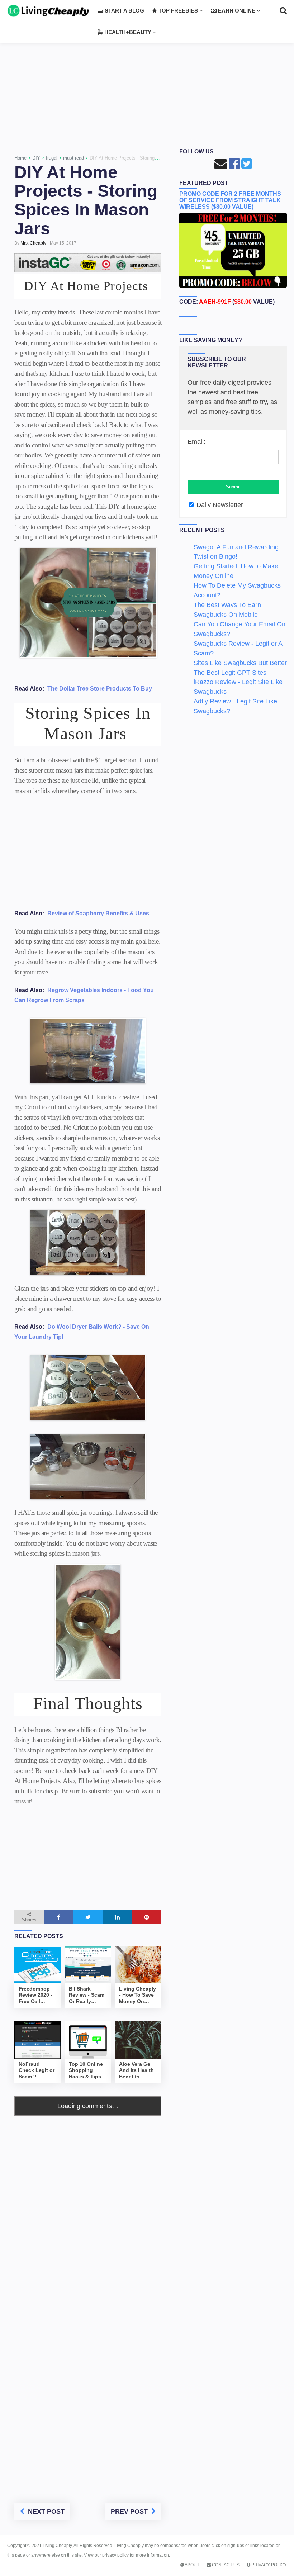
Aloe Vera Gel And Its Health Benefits (136, 2070)
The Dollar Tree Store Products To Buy (100, 689)
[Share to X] (88, 1917)
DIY (36, 158)
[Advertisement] (147, 87)
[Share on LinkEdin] (117, 1917)
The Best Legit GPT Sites (230, 673)
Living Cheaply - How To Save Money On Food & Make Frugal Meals (137, 1996)
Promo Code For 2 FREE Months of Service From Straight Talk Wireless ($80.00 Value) (230, 200)
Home (20, 158)
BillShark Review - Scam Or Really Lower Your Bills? (87, 1996)
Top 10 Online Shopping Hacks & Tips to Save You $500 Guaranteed (86, 2071)
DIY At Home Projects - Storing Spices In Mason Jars (86, 200)
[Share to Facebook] (58, 1917)
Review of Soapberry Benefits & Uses (98, 913)
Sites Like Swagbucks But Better (240, 663)
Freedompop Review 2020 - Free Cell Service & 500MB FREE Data (35, 1996)
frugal (52, 158)
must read (73, 158)
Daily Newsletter (219, 505)
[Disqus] (88, 2206)
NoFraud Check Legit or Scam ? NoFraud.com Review (37, 2071)
